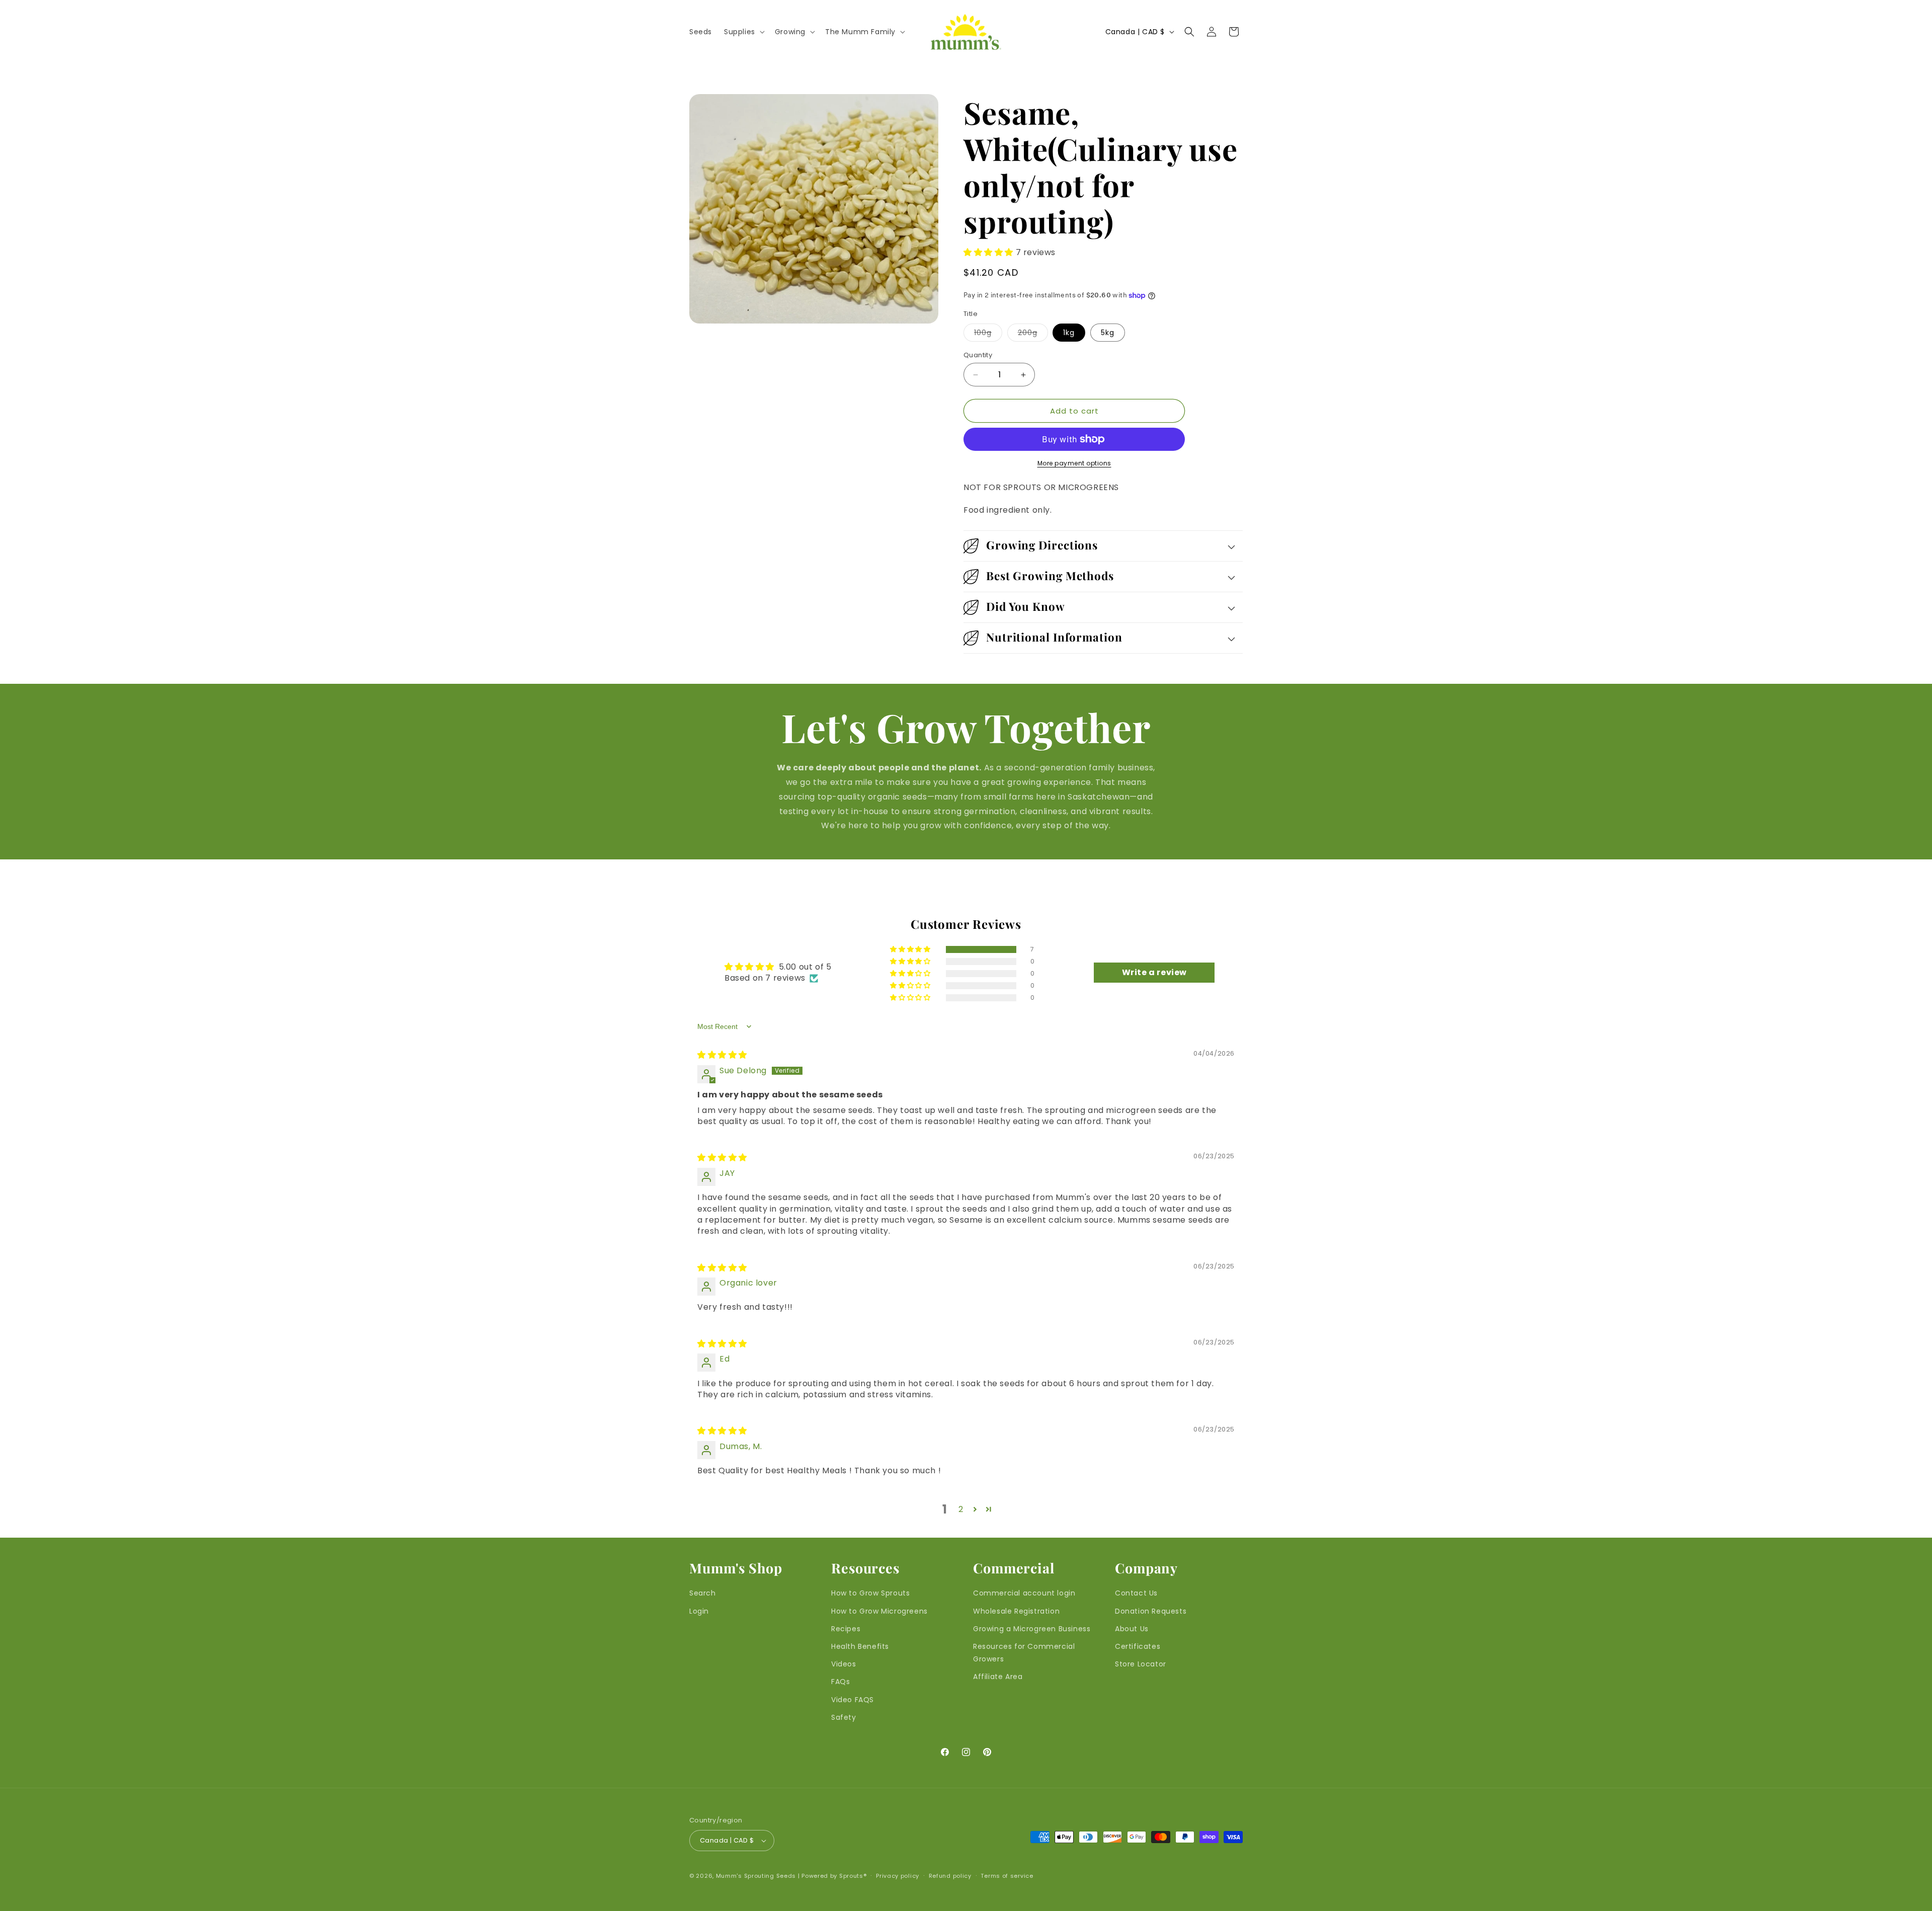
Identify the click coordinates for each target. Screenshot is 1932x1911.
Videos (844, 1664)
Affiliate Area (998, 1677)
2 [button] (961, 1509)
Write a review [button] (1154, 972)
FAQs (840, 1682)
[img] (722, 1055)
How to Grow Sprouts (870, 1593)
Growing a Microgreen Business (1032, 1628)
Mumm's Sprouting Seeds (756, 1876)
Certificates (1138, 1646)
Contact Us (1136, 1593)
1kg (1069, 333)
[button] (743, 32)
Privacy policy (898, 1876)
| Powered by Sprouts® (832, 1876)
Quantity (978, 355)
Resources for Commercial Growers (1024, 1653)
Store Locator (1141, 1664)
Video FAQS (853, 1699)
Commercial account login (1024, 1593)
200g (1033, 334)
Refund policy (950, 1876)
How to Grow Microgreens (879, 1611)
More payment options (1074, 463)
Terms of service (1007, 1876)
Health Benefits (860, 1646)
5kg (1108, 333)
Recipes (846, 1628)
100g (988, 334)
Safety (844, 1717)
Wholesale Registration (1016, 1611)
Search (703, 1593)
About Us (1132, 1628)
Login (699, 1611)
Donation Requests (1151, 1611)
